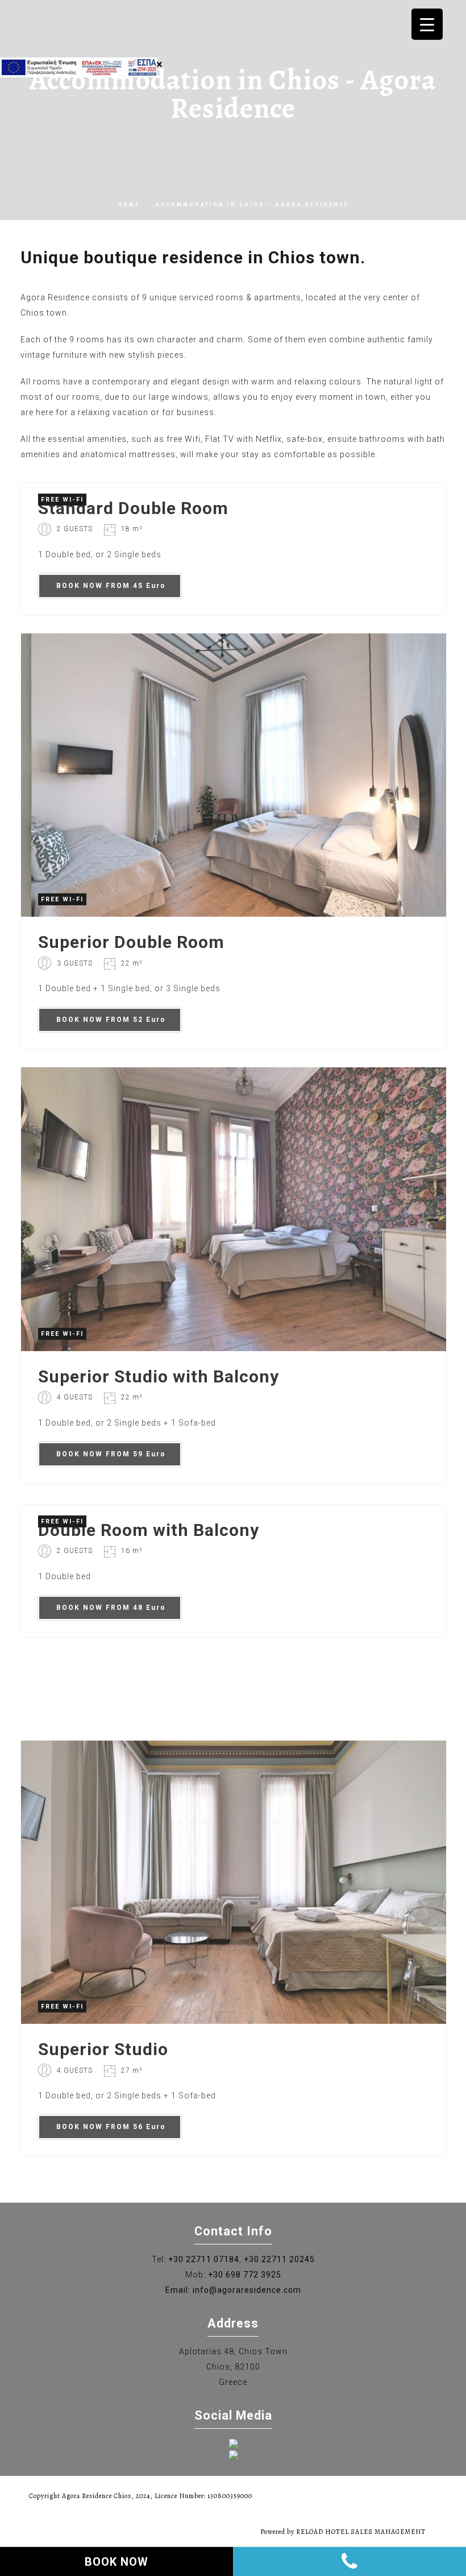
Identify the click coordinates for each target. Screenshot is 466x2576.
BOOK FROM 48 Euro (111, 1608)
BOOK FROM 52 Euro (111, 1020)
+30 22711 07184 (204, 2259)
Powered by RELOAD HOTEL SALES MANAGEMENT (343, 2532)
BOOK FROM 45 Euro (111, 586)
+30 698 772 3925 (245, 2275)
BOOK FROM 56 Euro (111, 2127)
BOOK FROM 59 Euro (111, 1454)
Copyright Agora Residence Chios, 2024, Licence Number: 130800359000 (141, 2496)
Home (129, 205)
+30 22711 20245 (279, 2259)
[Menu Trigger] (427, 24)
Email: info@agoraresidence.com (233, 2290)
